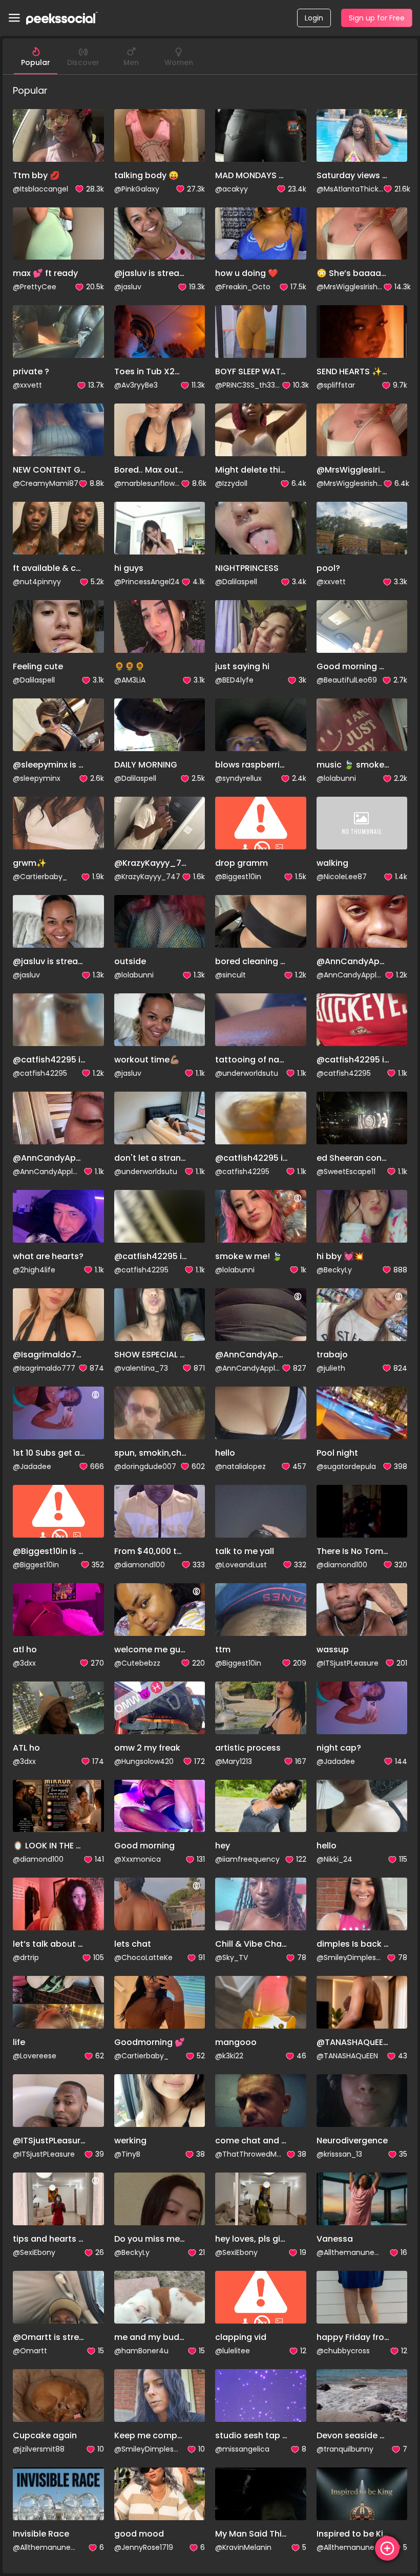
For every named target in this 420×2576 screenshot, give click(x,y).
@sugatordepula (346, 1466)
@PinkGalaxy (137, 189)
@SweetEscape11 (346, 1172)
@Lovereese (35, 2056)
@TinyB (127, 2154)
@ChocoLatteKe (143, 1957)
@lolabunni (336, 778)
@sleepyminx (37, 778)
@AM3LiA (130, 680)
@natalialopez (240, 1466)
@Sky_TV (232, 1957)
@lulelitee (233, 2351)
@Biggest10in (238, 877)
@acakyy (232, 189)
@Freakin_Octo (243, 287)
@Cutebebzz (137, 1663)
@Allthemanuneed (350, 2252)
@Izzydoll (231, 483)
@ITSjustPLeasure (348, 1663)
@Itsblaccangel (40, 189)
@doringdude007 (145, 1466)
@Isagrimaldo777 (44, 1368)
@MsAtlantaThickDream (350, 189)
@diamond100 (140, 1565)
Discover (83, 62)
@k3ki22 (229, 2056)
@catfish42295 (40, 1073)
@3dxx (24, 1663)
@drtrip (26, 1957)
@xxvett (27, 385)
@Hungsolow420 (144, 1761)
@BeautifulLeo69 (347, 680)
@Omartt (30, 2351)
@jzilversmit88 (39, 2449)
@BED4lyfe (234, 680)
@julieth (331, 1368)
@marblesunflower (148, 483)
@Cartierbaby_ (40, 877)
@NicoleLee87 (342, 877)
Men (131, 62)
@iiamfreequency (247, 1859)
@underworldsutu (247, 1073)
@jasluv (128, 287)
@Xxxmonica (138, 1859)
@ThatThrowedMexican (248, 2154)
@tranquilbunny (345, 2449)
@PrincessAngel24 (147, 582)
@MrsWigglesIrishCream (350, 287)
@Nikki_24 (334, 1859)
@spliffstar (336, 385)
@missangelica (242, 2449)
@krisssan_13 (339, 2154)
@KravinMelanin (243, 2547)
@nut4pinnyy (37, 582)
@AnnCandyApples (350, 975)
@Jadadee (32, 1466)
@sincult (230, 975)
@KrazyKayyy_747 (147, 877)
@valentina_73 (141, 1368)
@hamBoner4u (141, 2351)
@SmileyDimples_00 (350, 1957)
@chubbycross (343, 2351)
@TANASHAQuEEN (347, 2056)
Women (179, 62)
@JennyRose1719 (144, 2547)
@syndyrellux (238, 778)
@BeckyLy (334, 1270)
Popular (36, 62)
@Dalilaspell (236, 582)
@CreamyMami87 (46, 483)
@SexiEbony (34, 2252)
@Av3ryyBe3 (136, 385)
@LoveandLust (241, 1565)
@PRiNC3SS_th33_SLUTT (248, 385)
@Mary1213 (234, 1761)
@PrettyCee (35, 287)
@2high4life (34, 1270)
